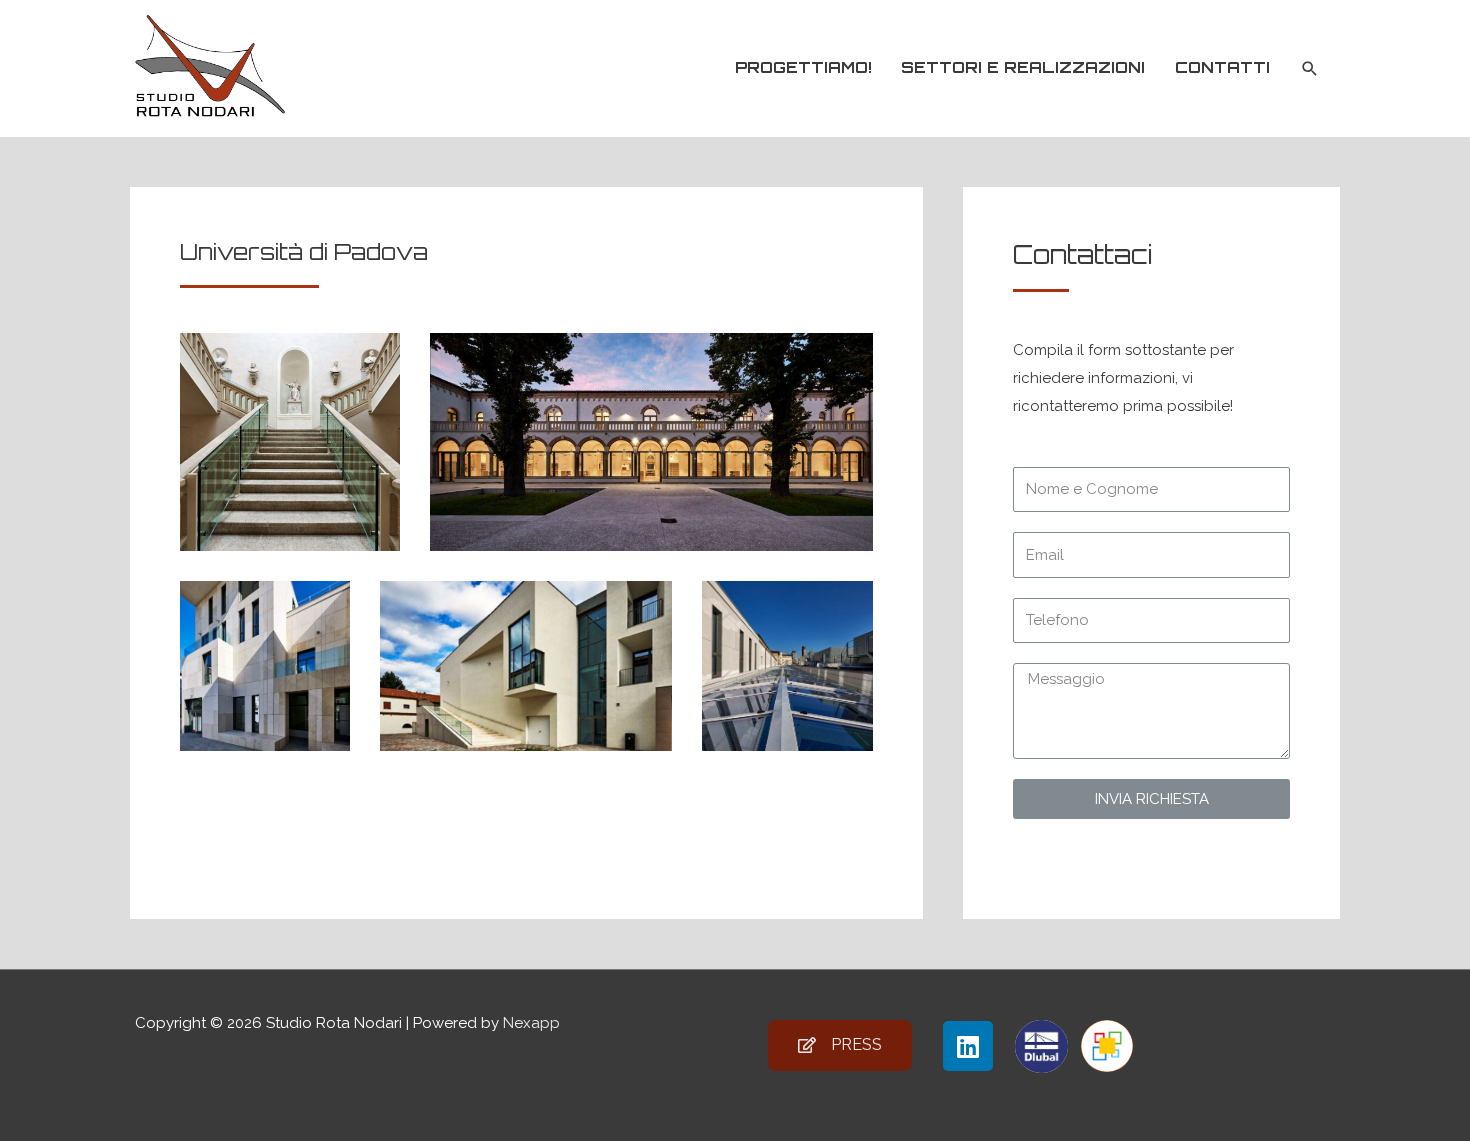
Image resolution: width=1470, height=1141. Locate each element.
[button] (840, 1045)
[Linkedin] (968, 1046)
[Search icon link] (1310, 69)
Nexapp (531, 1023)
